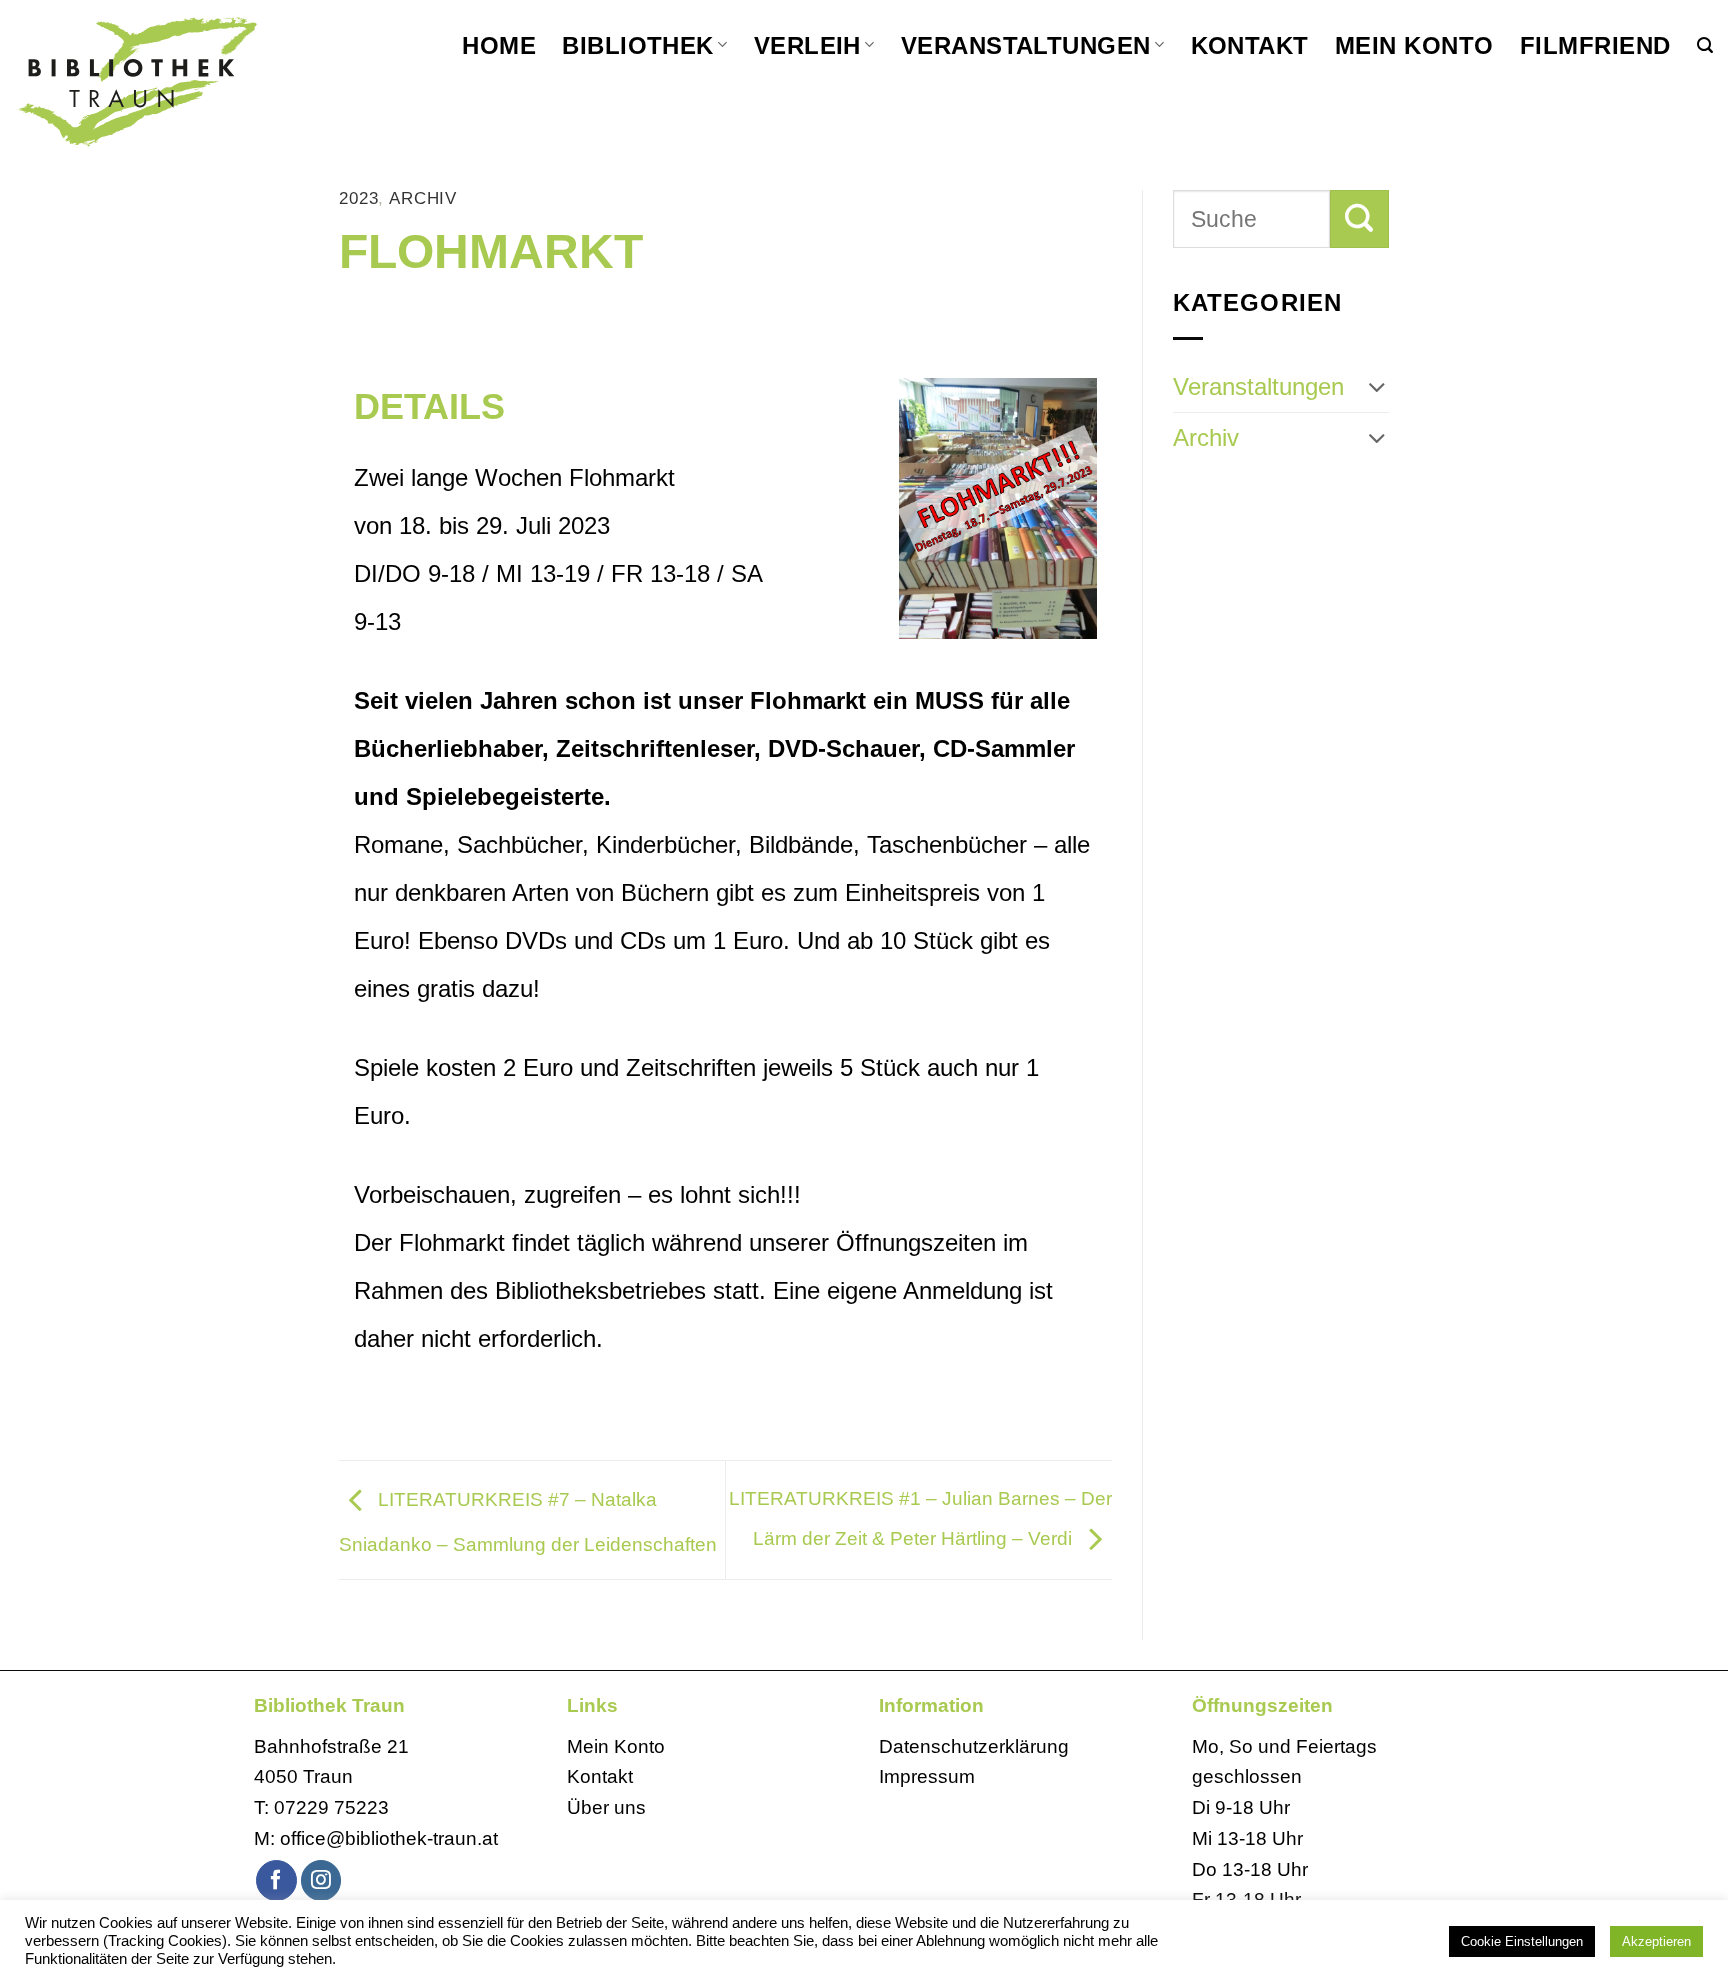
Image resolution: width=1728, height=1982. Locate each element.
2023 (358, 198)
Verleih (807, 45)
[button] (1705, 45)
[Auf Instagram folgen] (321, 1880)
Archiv (423, 198)
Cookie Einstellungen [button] (1522, 1941)
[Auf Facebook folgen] (276, 1880)
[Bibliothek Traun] (190, 80)
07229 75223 (331, 1807)
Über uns (606, 1807)
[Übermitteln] (1359, 219)
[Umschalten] (1377, 387)
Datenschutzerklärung (974, 1746)
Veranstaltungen (1026, 45)
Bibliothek (638, 45)
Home (499, 45)
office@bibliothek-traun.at (389, 1838)
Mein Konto (1414, 45)
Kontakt (1250, 45)
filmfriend (1595, 45)
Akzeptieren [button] (1656, 1941)
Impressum (927, 1776)
